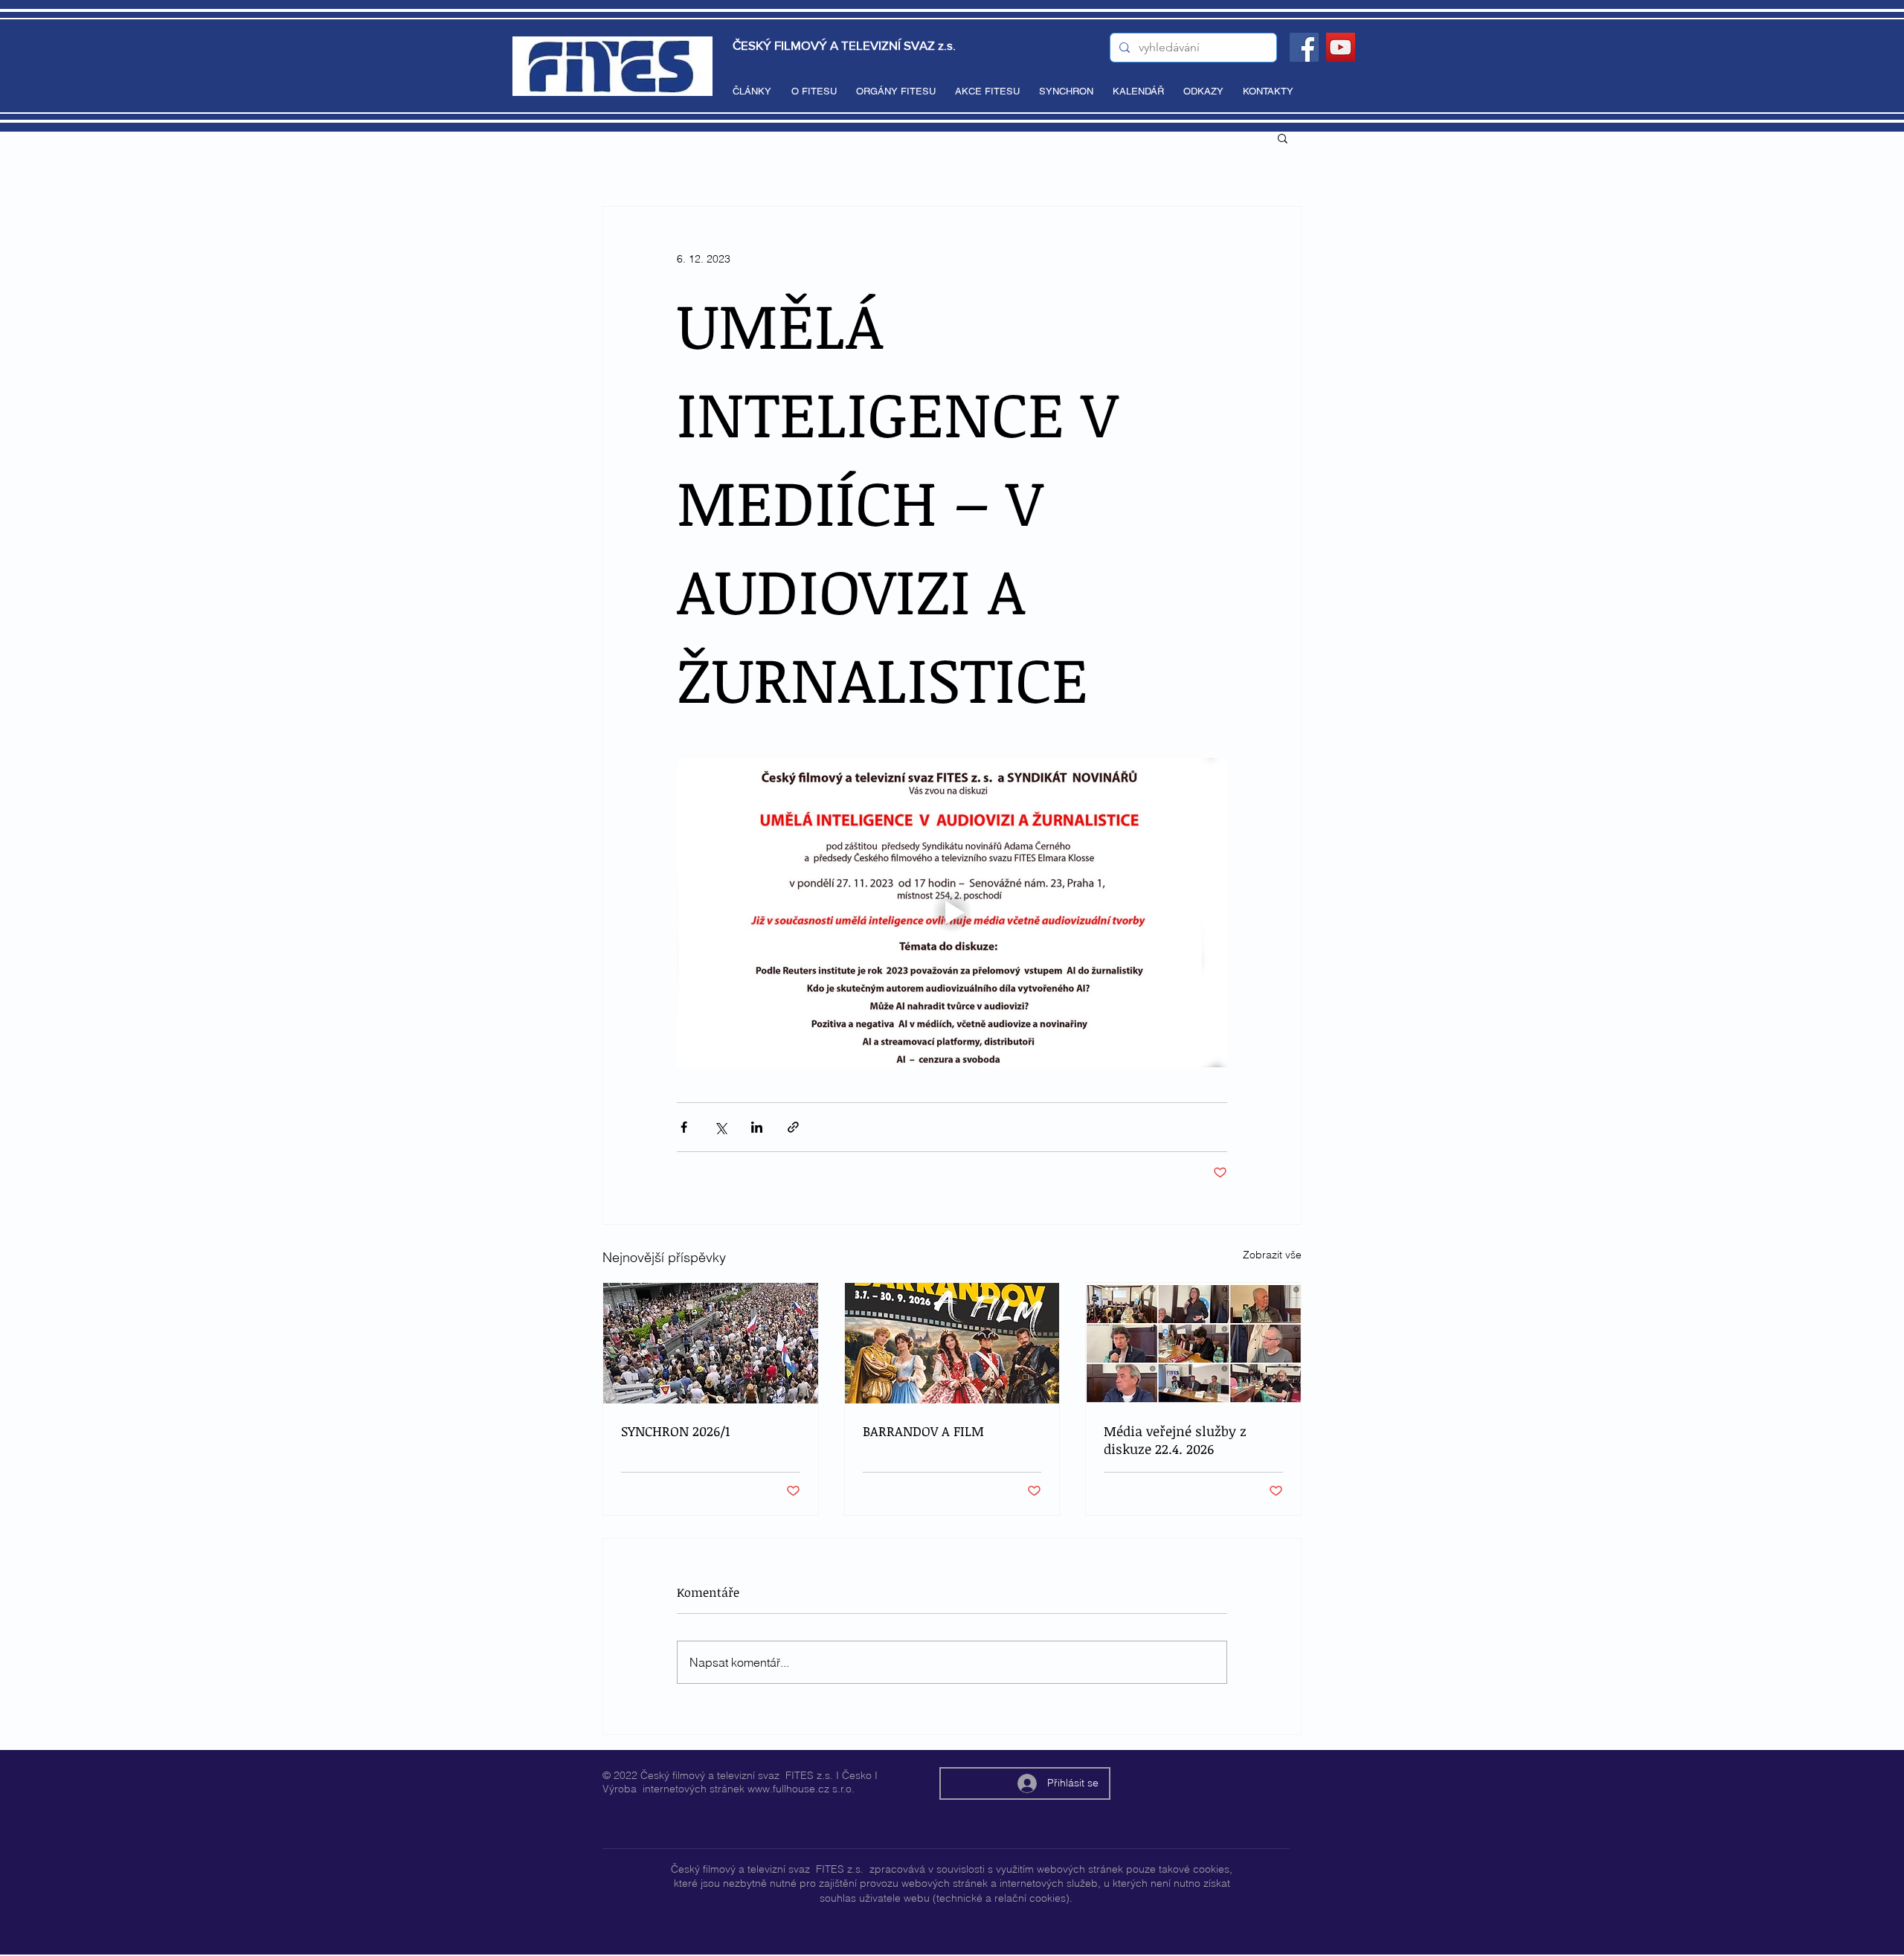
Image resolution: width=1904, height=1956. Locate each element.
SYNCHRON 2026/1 (675, 1431)
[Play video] (952, 913)
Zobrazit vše (1272, 1255)
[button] (1283, 138)
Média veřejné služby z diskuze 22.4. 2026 (1175, 1440)
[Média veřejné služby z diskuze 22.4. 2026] (1193, 1343)
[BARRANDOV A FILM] (952, 1343)
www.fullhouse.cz (788, 1789)
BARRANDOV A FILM (923, 1431)
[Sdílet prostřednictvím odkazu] (793, 1127)
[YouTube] (1341, 47)
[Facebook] (1304, 47)
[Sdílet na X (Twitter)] (720, 1127)
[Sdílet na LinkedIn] (757, 1127)
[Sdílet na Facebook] (684, 1127)
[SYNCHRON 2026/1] (711, 1343)
